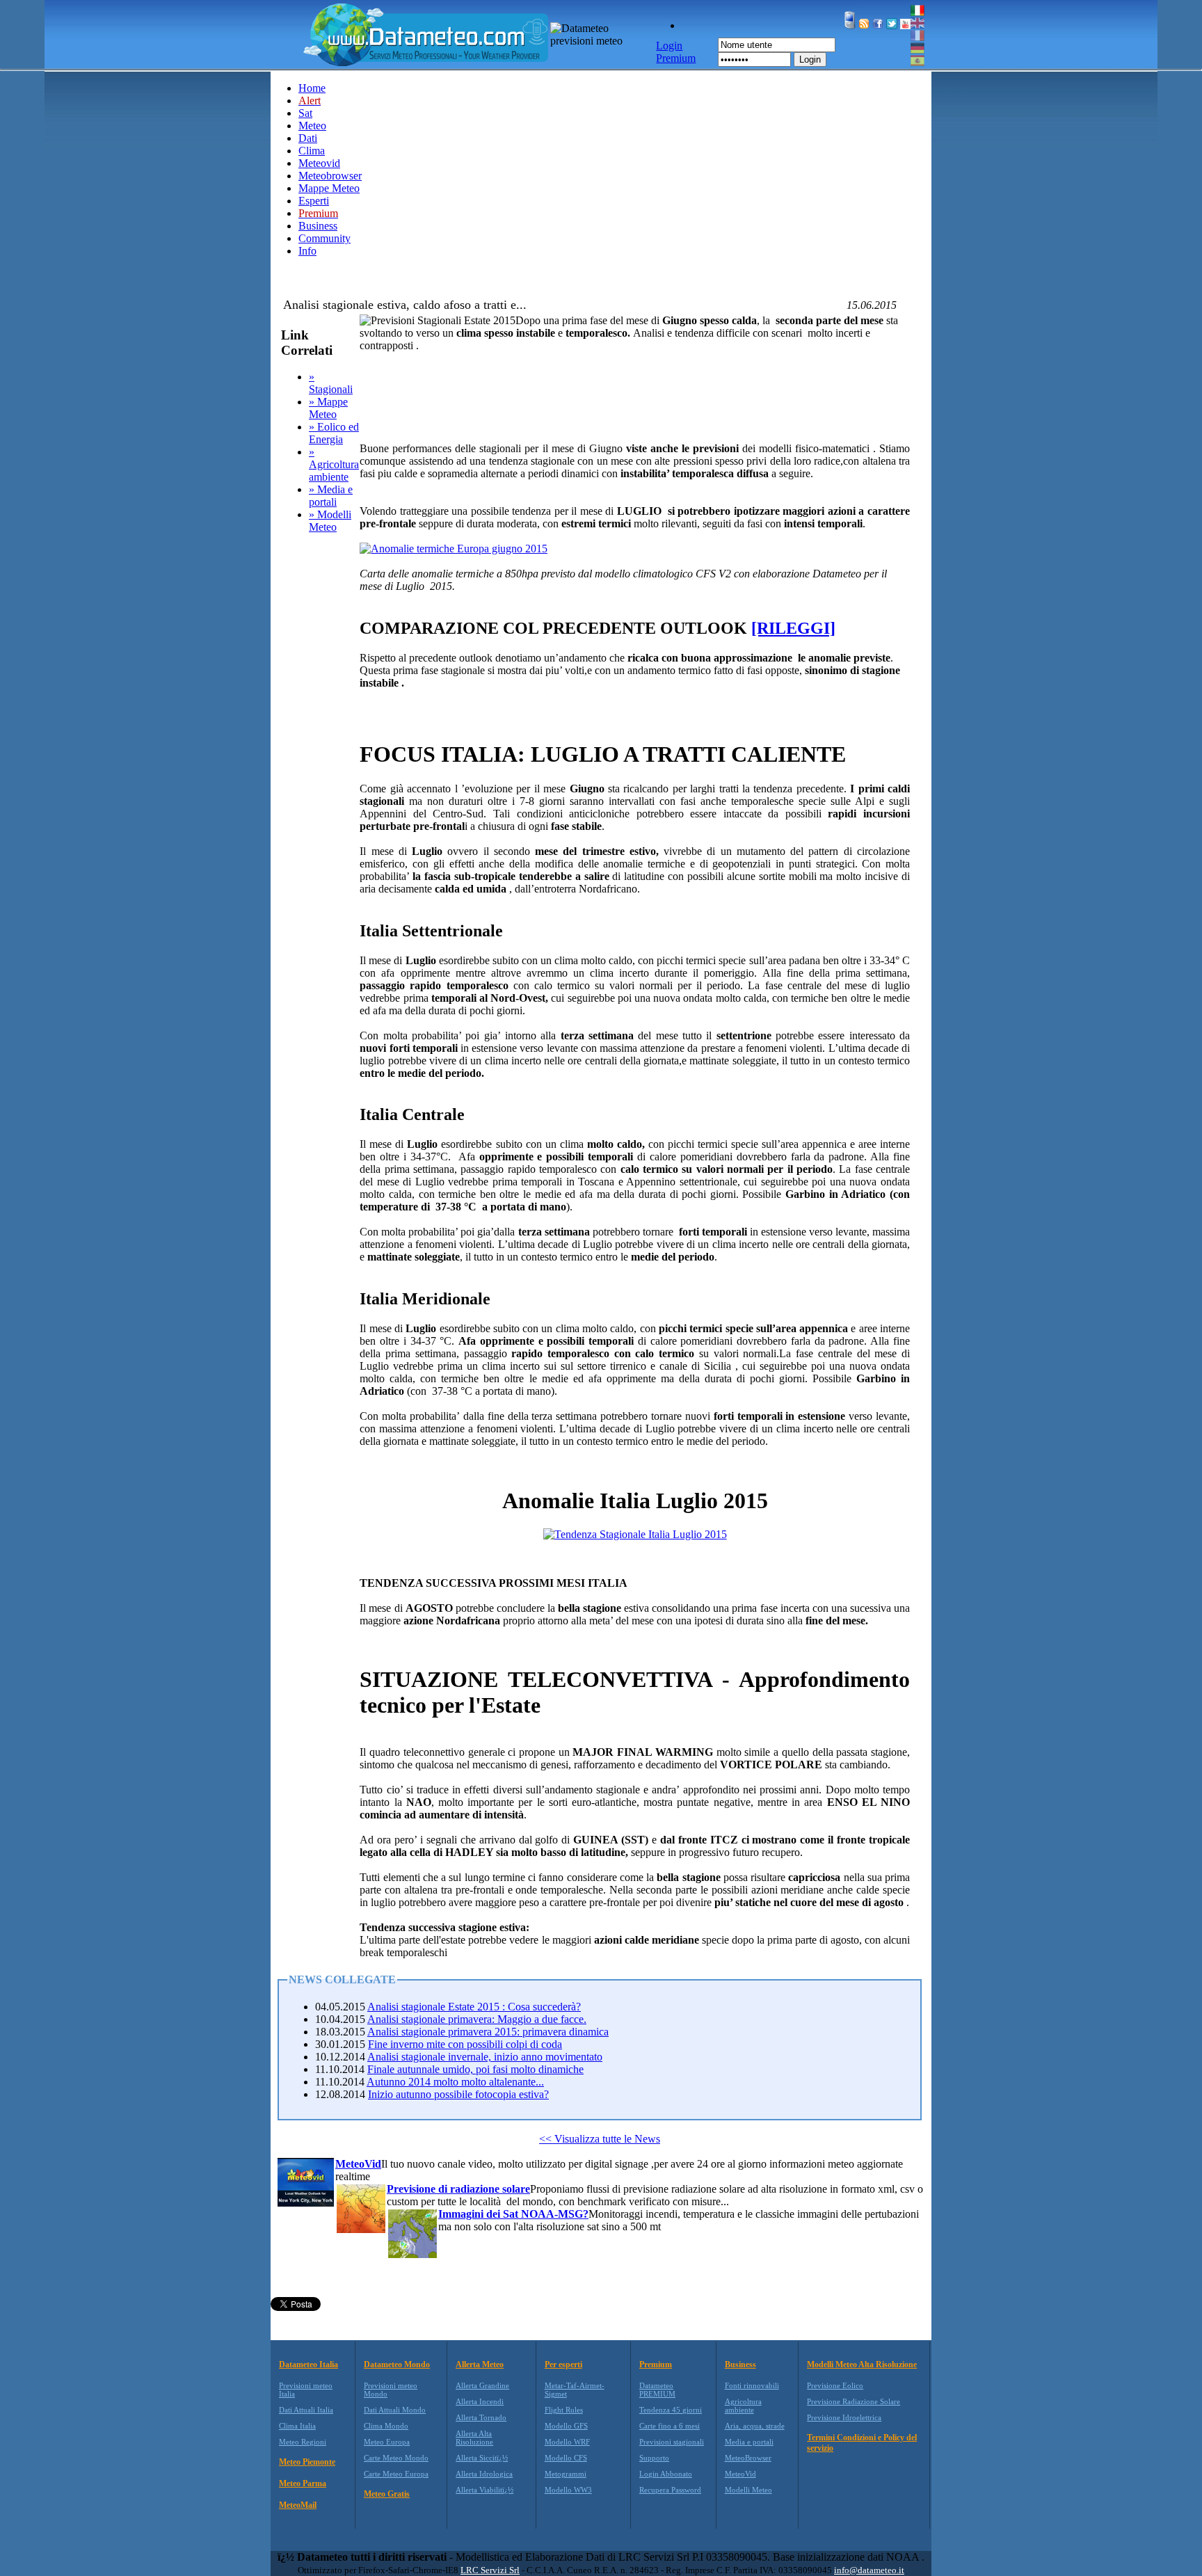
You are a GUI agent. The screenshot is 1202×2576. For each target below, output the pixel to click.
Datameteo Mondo (397, 2365)
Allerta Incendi (480, 2401)
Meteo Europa (387, 2442)
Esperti (314, 201)
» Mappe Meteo (328, 408)
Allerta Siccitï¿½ (482, 2458)
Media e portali (749, 2442)
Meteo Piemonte (307, 2462)
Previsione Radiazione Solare (854, 2401)
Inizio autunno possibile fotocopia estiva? (458, 2094)
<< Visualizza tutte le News (600, 2139)
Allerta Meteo (480, 2365)
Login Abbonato (666, 2474)
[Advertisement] (613, 408)
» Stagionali (331, 383)
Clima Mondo (386, 2426)
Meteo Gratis (387, 2494)
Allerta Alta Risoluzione (474, 2438)
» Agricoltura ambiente (334, 464)
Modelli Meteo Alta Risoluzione (862, 2365)
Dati (308, 138)
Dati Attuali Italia (306, 2410)
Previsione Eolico (835, 2385)
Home (312, 88)
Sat (305, 113)
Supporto (654, 2458)
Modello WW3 (568, 2490)
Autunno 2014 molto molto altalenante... (455, 2082)
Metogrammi (566, 2474)
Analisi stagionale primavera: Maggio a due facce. (477, 2019)
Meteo (312, 126)
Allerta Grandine (482, 2385)
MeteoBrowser (748, 2458)
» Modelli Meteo (330, 521)
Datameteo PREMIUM (657, 2390)
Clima (312, 151)
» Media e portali (331, 496)
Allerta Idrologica (484, 2474)
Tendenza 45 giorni (671, 2410)
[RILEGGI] (793, 628)
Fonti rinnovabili (752, 2385)
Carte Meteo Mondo (396, 2458)
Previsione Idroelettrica (844, 2417)
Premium (656, 2365)
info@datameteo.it (869, 2570)
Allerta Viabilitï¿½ (484, 2490)
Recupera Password (670, 2490)
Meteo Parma (303, 2483)
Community (324, 238)
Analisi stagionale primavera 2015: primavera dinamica (488, 2032)
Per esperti (563, 2365)
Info (307, 251)
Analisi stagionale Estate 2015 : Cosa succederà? (474, 2007)
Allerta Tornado (481, 2417)
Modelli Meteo (748, 2490)
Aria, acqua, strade (755, 2426)
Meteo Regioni (303, 2442)
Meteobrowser (330, 176)
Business (318, 226)
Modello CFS (566, 2458)
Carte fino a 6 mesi (670, 2426)
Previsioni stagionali (672, 2442)
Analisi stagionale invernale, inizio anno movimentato (485, 2057)
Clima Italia (297, 2426)
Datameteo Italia (308, 2365)
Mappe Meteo (329, 188)
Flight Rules (564, 2410)
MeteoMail (298, 2505)
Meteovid (319, 163)
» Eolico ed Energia (334, 433)
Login (810, 59)
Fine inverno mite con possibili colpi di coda (465, 2044)
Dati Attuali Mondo (395, 2410)
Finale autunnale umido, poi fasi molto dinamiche (475, 2069)
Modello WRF (567, 2442)
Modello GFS (566, 2426)
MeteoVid (740, 2474)
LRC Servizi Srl (490, 2570)
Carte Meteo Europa (396, 2474)
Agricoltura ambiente (743, 2406)
